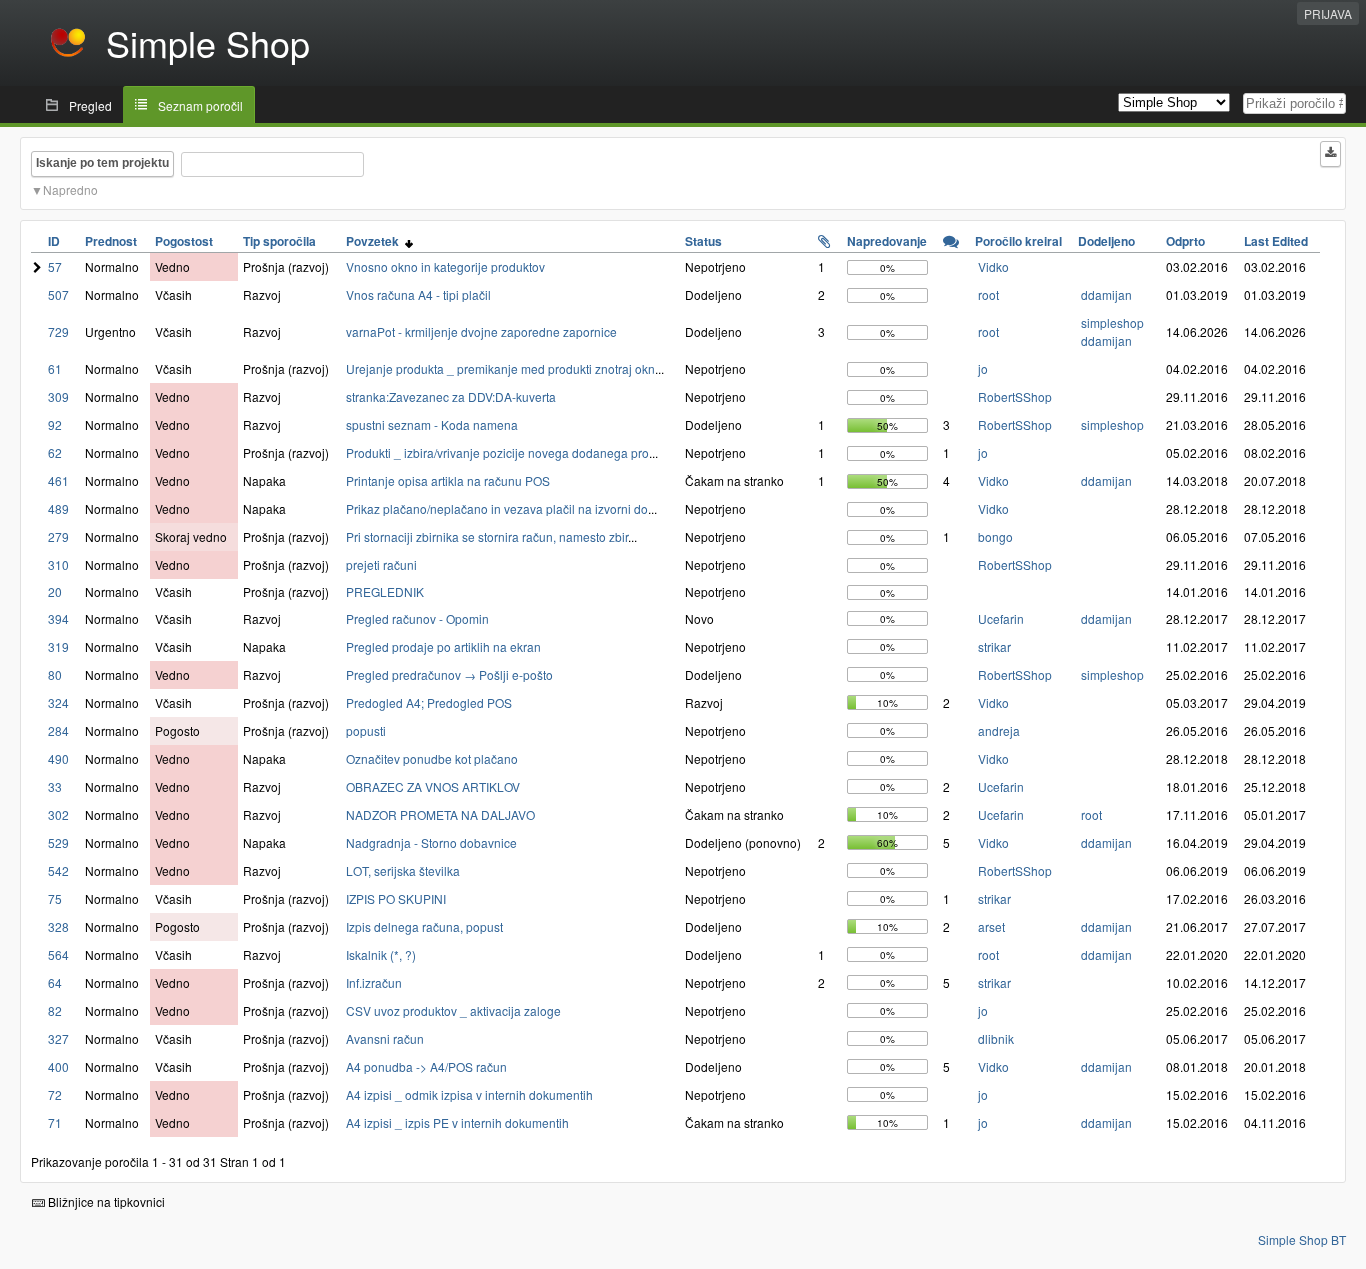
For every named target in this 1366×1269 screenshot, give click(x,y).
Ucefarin (1001, 618)
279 (58, 536)
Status (703, 241)
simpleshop (1112, 322)
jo (983, 368)
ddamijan (1106, 294)
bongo (995, 536)
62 (55, 452)
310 (58, 564)
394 (58, 618)
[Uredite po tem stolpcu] (824, 241)
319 (58, 646)
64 (55, 982)
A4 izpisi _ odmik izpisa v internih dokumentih (469, 1094)
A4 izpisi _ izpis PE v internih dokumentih (457, 1122)
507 (58, 294)
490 (58, 758)
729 (58, 331)
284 (58, 730)
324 (58, 702)
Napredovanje (887, 241)
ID (54, 241)
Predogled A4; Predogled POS (429, 702)
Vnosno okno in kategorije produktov (445, 266)
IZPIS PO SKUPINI (396, 898)
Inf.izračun (374, 982)
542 (58, 870)
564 (58, 954)
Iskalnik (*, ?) (381, 954)
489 (58, 508)
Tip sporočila (279, 241)
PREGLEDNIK (385, 591)
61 (55, 368)
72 (55, 1094)
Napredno (70, 189)
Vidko (993, 266)
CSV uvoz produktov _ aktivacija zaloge (453, 1010)
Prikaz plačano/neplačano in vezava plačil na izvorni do (497, 508)
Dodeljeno (1106, 241)
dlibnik (996, 1038)
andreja (999, 730)
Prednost (111, 241)
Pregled (90, 105)
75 (55, 898)
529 (58, 842)
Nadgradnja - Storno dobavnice (431, 842)
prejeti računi (381, 564)
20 (55, 591)
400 (58, 1066)
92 (55, 424)
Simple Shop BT (1302, 1239)
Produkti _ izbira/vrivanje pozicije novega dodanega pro (497, 452)
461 (58, 480)
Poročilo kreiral (1018, 241)
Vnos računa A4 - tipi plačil (418, 294)
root (988, 294)
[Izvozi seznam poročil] (1330, 154)
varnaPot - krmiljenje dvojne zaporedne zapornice (481, 331)
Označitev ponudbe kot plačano (432, 758)
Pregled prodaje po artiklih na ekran (443, 646)
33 (55, 786)
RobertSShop (1015, 396)
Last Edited (1276, 241)
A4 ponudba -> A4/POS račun (426, 1066)
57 (55, 266)
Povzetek (375, 241)
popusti (366, 730)
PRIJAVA (1328, 13)
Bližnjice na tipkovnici (105, 1201)
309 (58, 396)
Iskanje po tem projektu (102, 163)
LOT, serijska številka (403, 870)
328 (58, 926)
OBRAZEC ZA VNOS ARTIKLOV (433, 786)
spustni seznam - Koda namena (432, 424)
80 (55, 674)
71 (55, 1122)
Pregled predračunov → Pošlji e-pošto (449, 674)
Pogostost (184, 241)
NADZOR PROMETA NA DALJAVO (440, 814)
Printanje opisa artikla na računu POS (448, 480)
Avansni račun (385, 1038)
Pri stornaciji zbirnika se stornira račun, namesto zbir (487, 536)
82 (55, 1010)
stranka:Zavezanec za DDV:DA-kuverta (451, 396)
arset (991, 926)
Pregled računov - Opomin (417, 618)
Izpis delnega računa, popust (424, 926)
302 (58, 814)
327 (58, 1038)
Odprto (1185, 241)
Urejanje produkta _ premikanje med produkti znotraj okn (500, 368)
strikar (994, 646)
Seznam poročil (200, 105)
